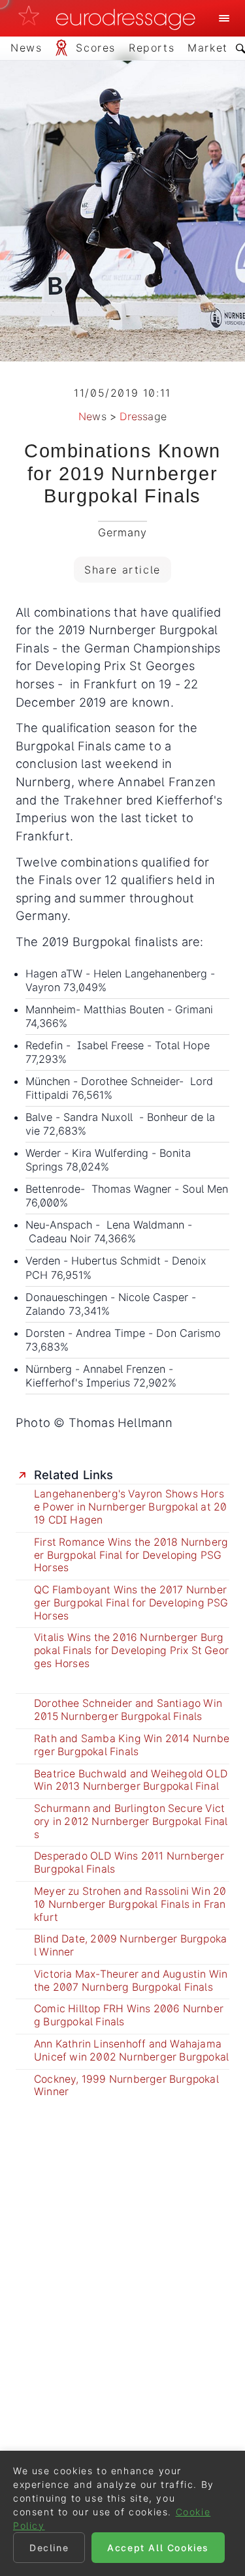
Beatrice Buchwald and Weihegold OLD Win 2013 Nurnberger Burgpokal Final (131, 1780)
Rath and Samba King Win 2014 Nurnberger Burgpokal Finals (132, 1745)
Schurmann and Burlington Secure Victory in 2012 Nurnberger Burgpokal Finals (131, 1821)
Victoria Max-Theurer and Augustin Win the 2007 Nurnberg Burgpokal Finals (131, 1981)
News (92, 416)
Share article (122, 570)
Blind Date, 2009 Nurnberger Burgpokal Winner (130, 1945)
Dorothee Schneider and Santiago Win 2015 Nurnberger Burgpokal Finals (128, 1710)
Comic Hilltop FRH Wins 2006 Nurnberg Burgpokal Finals (129, 2015)
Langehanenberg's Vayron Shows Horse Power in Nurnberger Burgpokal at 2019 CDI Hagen (130, 1507)
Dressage (143, 416)
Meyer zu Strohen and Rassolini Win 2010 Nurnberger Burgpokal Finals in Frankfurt (130, 1904)
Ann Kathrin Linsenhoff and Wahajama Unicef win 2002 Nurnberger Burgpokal (131, 2050)
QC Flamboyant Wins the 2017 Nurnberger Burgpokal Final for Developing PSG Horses (131, 1603)
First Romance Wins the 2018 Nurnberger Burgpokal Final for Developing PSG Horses (131, 1555)
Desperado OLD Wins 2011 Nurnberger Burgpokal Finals (129, 1863)
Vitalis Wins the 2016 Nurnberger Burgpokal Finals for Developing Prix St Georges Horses (131, 1650)
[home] (110, 18)
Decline (49, 2548)
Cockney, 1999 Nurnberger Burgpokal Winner (126, 2086)
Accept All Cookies (158, 2548)
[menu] (224, 18)
